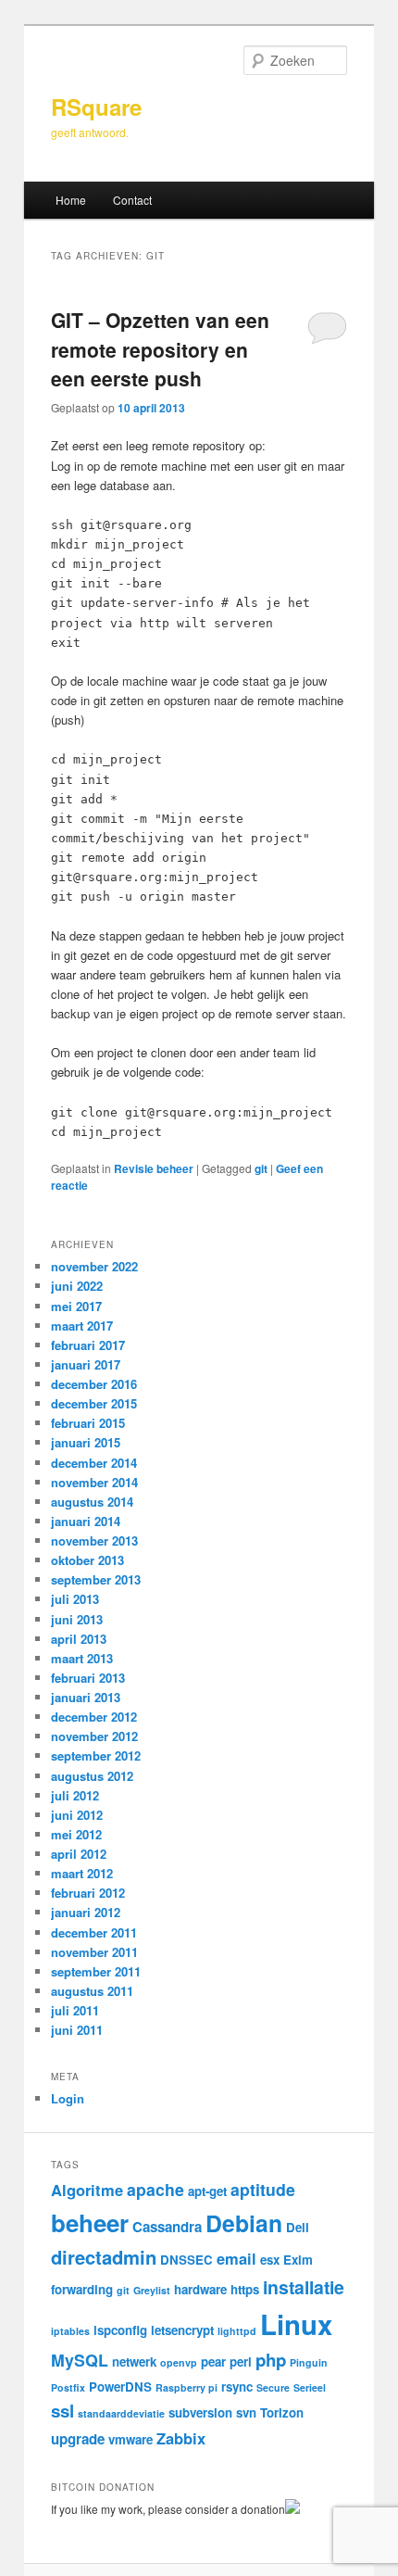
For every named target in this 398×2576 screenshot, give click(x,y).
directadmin (104, 2257)
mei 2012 (76, 1834)
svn (246, 2412)
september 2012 (96, 1755)
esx (270, 2260)
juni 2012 (77, 1815)
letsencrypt (182, 2330)
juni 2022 (77, 1286)
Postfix (68, 2387)
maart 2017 (82, 1326)
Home (71, 200)
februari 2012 (88, 1893)
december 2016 (94, 1384)
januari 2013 (86, 1697)
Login (68, 2098)
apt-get (207, 2191)
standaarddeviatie (121, 2413)
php (271, 2360)
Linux (296, 2324)
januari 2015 (86, 1442)
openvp (179, 2362)
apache (155, 2189)
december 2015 (94, 1403)
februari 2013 (88, 1678)
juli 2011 (75, 2010)
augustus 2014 (92, 1502)
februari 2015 (88, 1423)
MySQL (80, 2360)
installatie (304, 2287)
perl (241, 2361)
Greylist (152, 2290)
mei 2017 (76, 1306)
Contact (132, 200)
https (245, 2289)
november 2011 (94, 1952)
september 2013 (96, 1579)
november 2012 (94, 1736)
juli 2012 (75, 1795)
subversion (200, 2412)
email (236, 2258)
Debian (244, 2223)
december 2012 (94, 1717)
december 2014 (94, 1463)
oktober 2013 (87, 1560)
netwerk (134, 2361)
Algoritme (87, 2190)
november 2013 (94, 1541)
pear (213, 2361)
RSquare (96, 107)
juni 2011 (77, 2030)
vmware (131, 2439)
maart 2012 (82, 1873)
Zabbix (181, 2438)
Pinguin (309, 2362)
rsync (237, 2387)
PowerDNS (120, 2387)
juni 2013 (77, 1619)
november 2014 (94, 1482)
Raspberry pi (187, 2387)
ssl (62, 2411)
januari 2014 (86, 1521)
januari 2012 (86, 1912)
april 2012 (79, 1854)
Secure (273, 2387)
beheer (90, 2222)
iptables (70, 2331)
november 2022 (94, 1266)
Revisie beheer (154, 1168)
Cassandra (167, 2227)
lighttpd (237, 2331)
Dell (298, 2227)
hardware (200, 2289)
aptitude (263, 2189)
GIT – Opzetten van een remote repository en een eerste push (160, 349)
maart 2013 (82, 1658)
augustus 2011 (92, 1991)
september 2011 (96, 1971)
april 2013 (79, 1639)
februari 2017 (88, 1345)
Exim (298, 2260)
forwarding (82, 2289)
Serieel (310, 2387)
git (261, 1168)
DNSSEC (187, 2260)
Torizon (282, 2412)
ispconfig (120, 2330)
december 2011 (94, 1932)
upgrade (78, 2439)
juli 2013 (75, 1599)
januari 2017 (86, 1364)
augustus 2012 (92, 1776)
